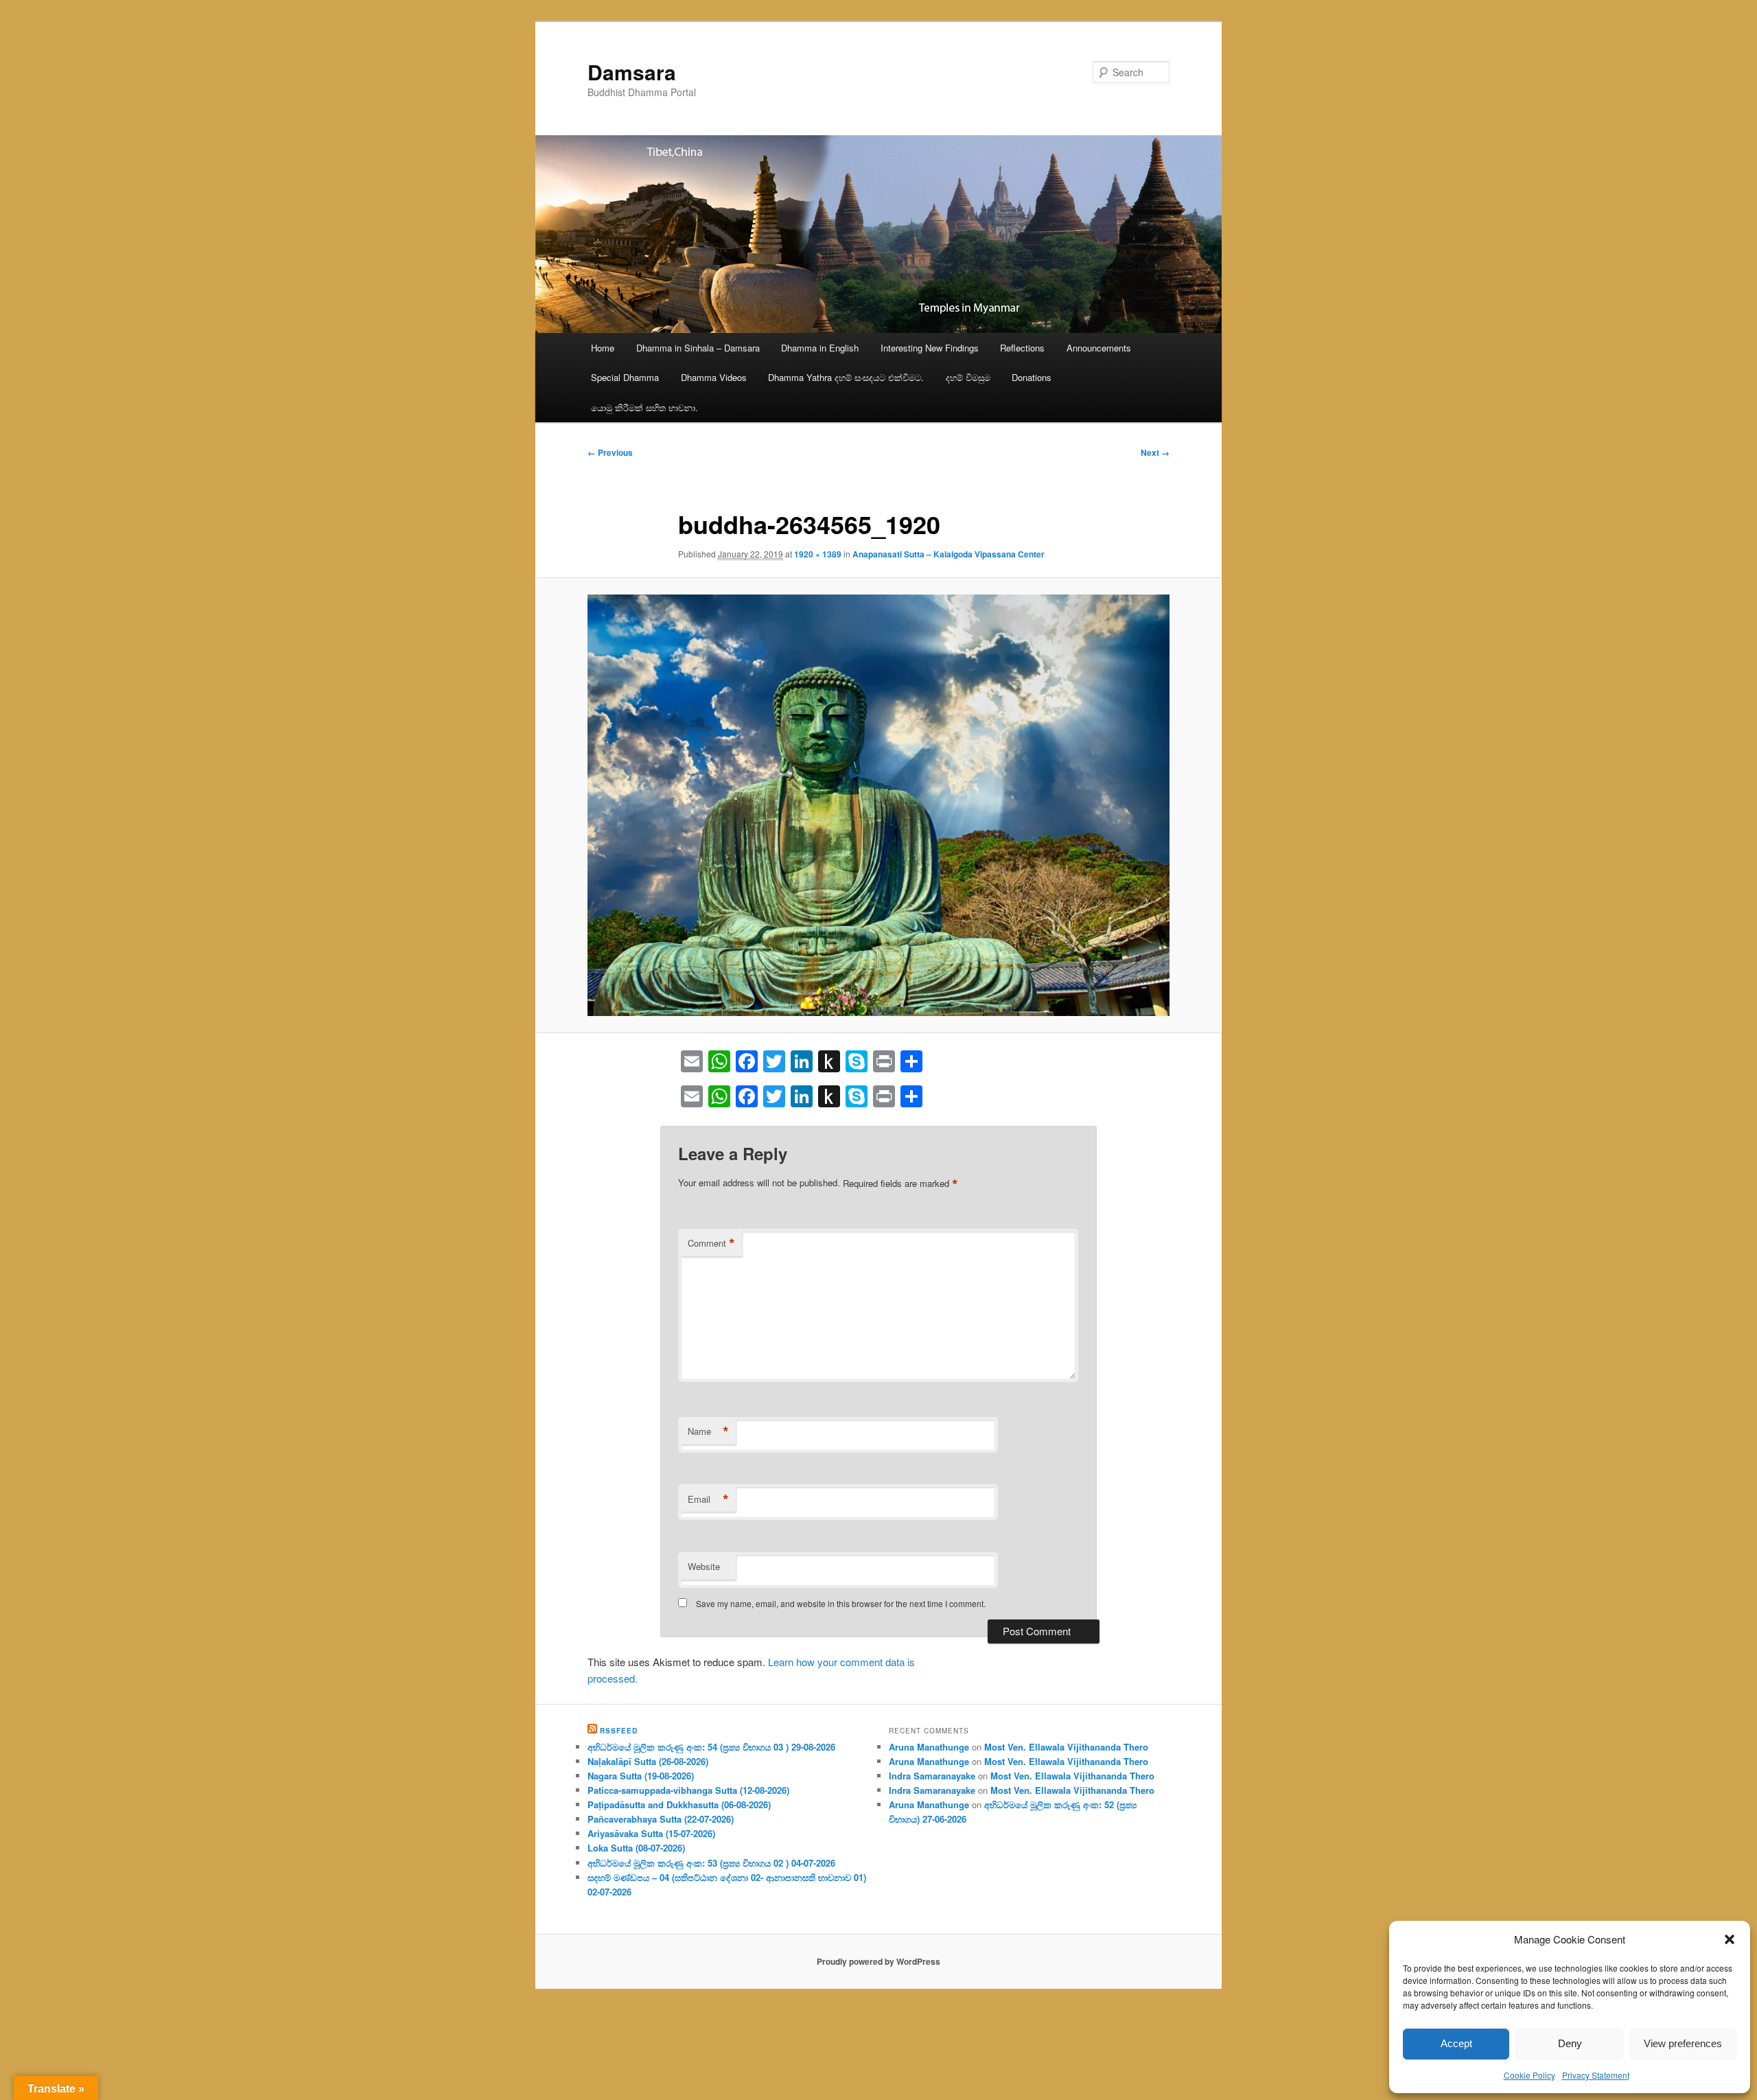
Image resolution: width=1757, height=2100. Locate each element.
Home (603, 348)
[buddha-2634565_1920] (878, 805)
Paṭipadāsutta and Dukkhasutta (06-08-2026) (679, 1804)
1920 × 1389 (818, 554)
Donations (1032, 377)
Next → (1155, 452)
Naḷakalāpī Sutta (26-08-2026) (648, 1761)
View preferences (1683, 2043)
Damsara (632, 72)
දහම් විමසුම (968, 377)
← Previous (610, 452)
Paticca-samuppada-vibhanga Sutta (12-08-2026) (688, 1790)
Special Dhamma (625, 377)
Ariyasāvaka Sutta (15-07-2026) (651, 1833)
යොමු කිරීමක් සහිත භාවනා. (644, 407)
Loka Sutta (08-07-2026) (636, 1848)
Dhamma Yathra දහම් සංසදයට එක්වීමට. (846, 377)
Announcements (1099, 348)
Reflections (1022, 348)
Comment (711, 1243)
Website (704, 1566)
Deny (1570, 2043)
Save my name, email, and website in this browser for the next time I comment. (841, 1603)
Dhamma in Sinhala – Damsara (698, 348)
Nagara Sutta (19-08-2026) (641, 1776)
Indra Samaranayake (932, 1776)
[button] (1730, 1939)
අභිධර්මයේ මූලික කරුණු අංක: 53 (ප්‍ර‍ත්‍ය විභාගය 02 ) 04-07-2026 (711, 1863)
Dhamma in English (820, 348)
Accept (1456, 2043)
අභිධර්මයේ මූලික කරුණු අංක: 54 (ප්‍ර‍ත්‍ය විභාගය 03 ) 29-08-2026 (711, 1747)
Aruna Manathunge (929, 1747)
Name (708, 1431)
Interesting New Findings (930, 348)
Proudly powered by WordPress (878, 1961)
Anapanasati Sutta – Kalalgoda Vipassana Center (949, 554)
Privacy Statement (1596, 2075)
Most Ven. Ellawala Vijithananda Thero (1066, 1747)
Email (708, 1499)
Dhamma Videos (714, 377)
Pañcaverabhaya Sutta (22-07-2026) (661, 1819)
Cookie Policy (1529, 2075)
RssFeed (619, 1731)
